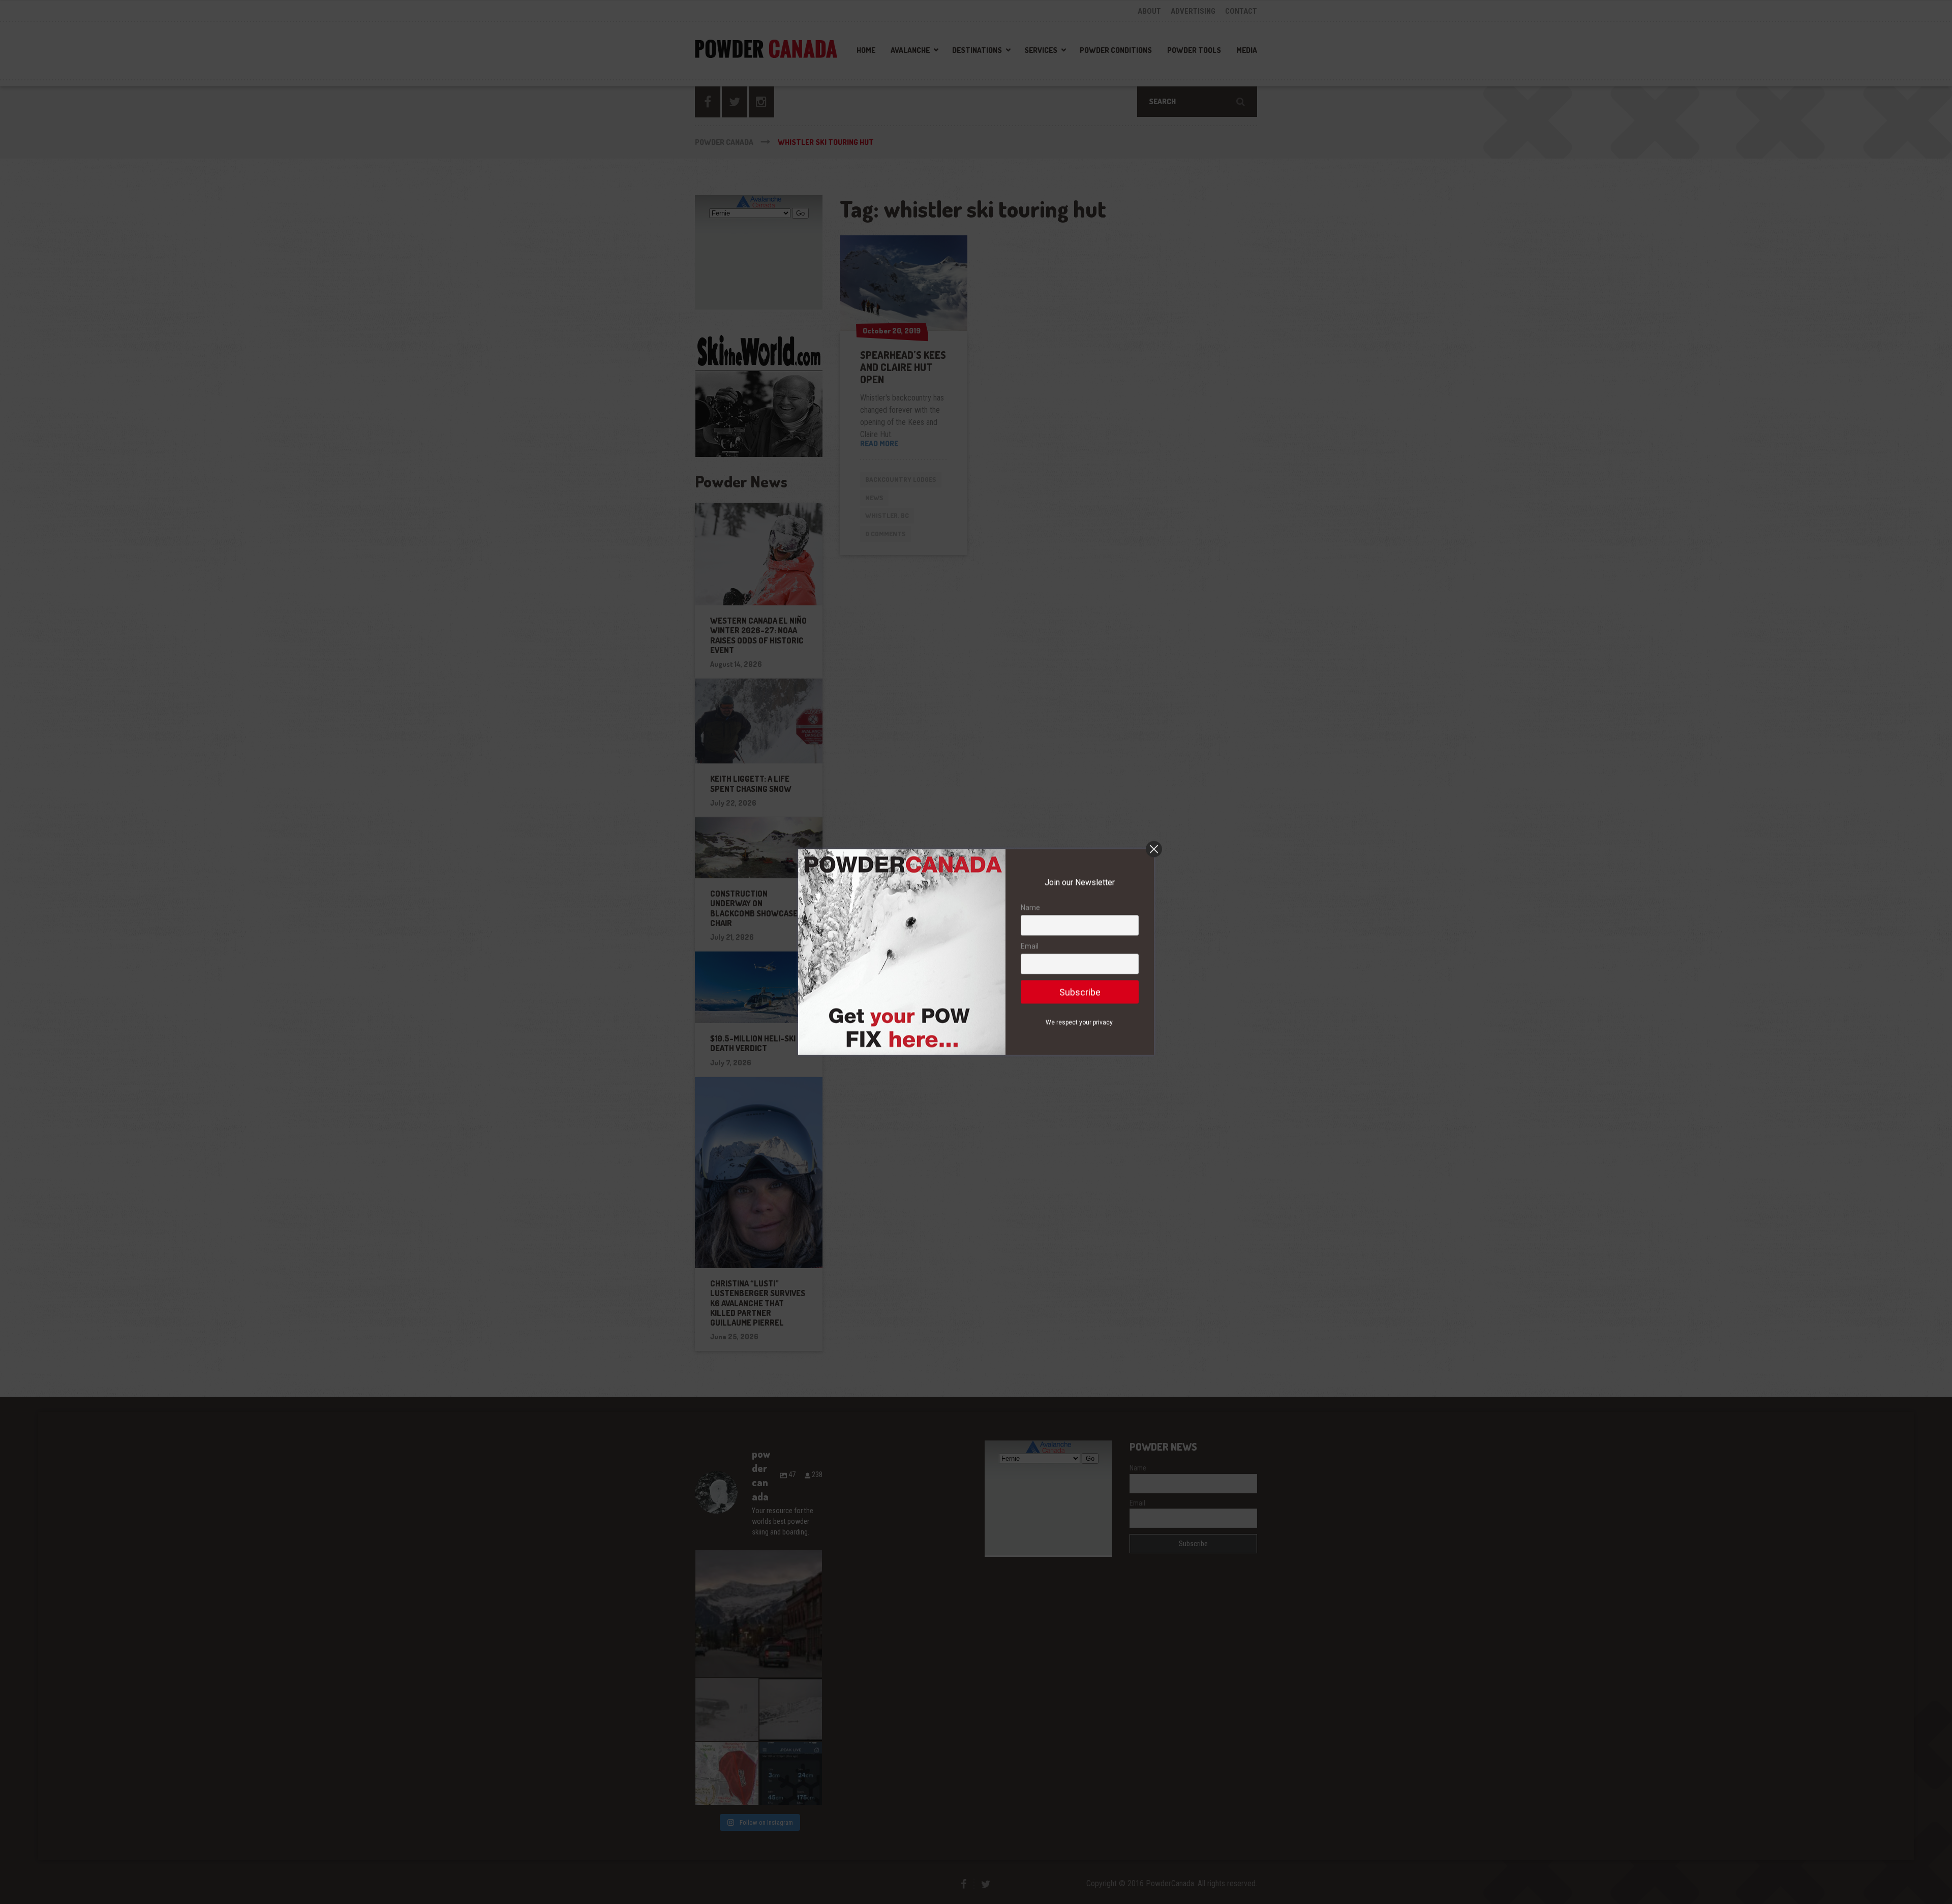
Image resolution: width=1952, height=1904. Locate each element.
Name (1030, 908)
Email (1030, 946)
